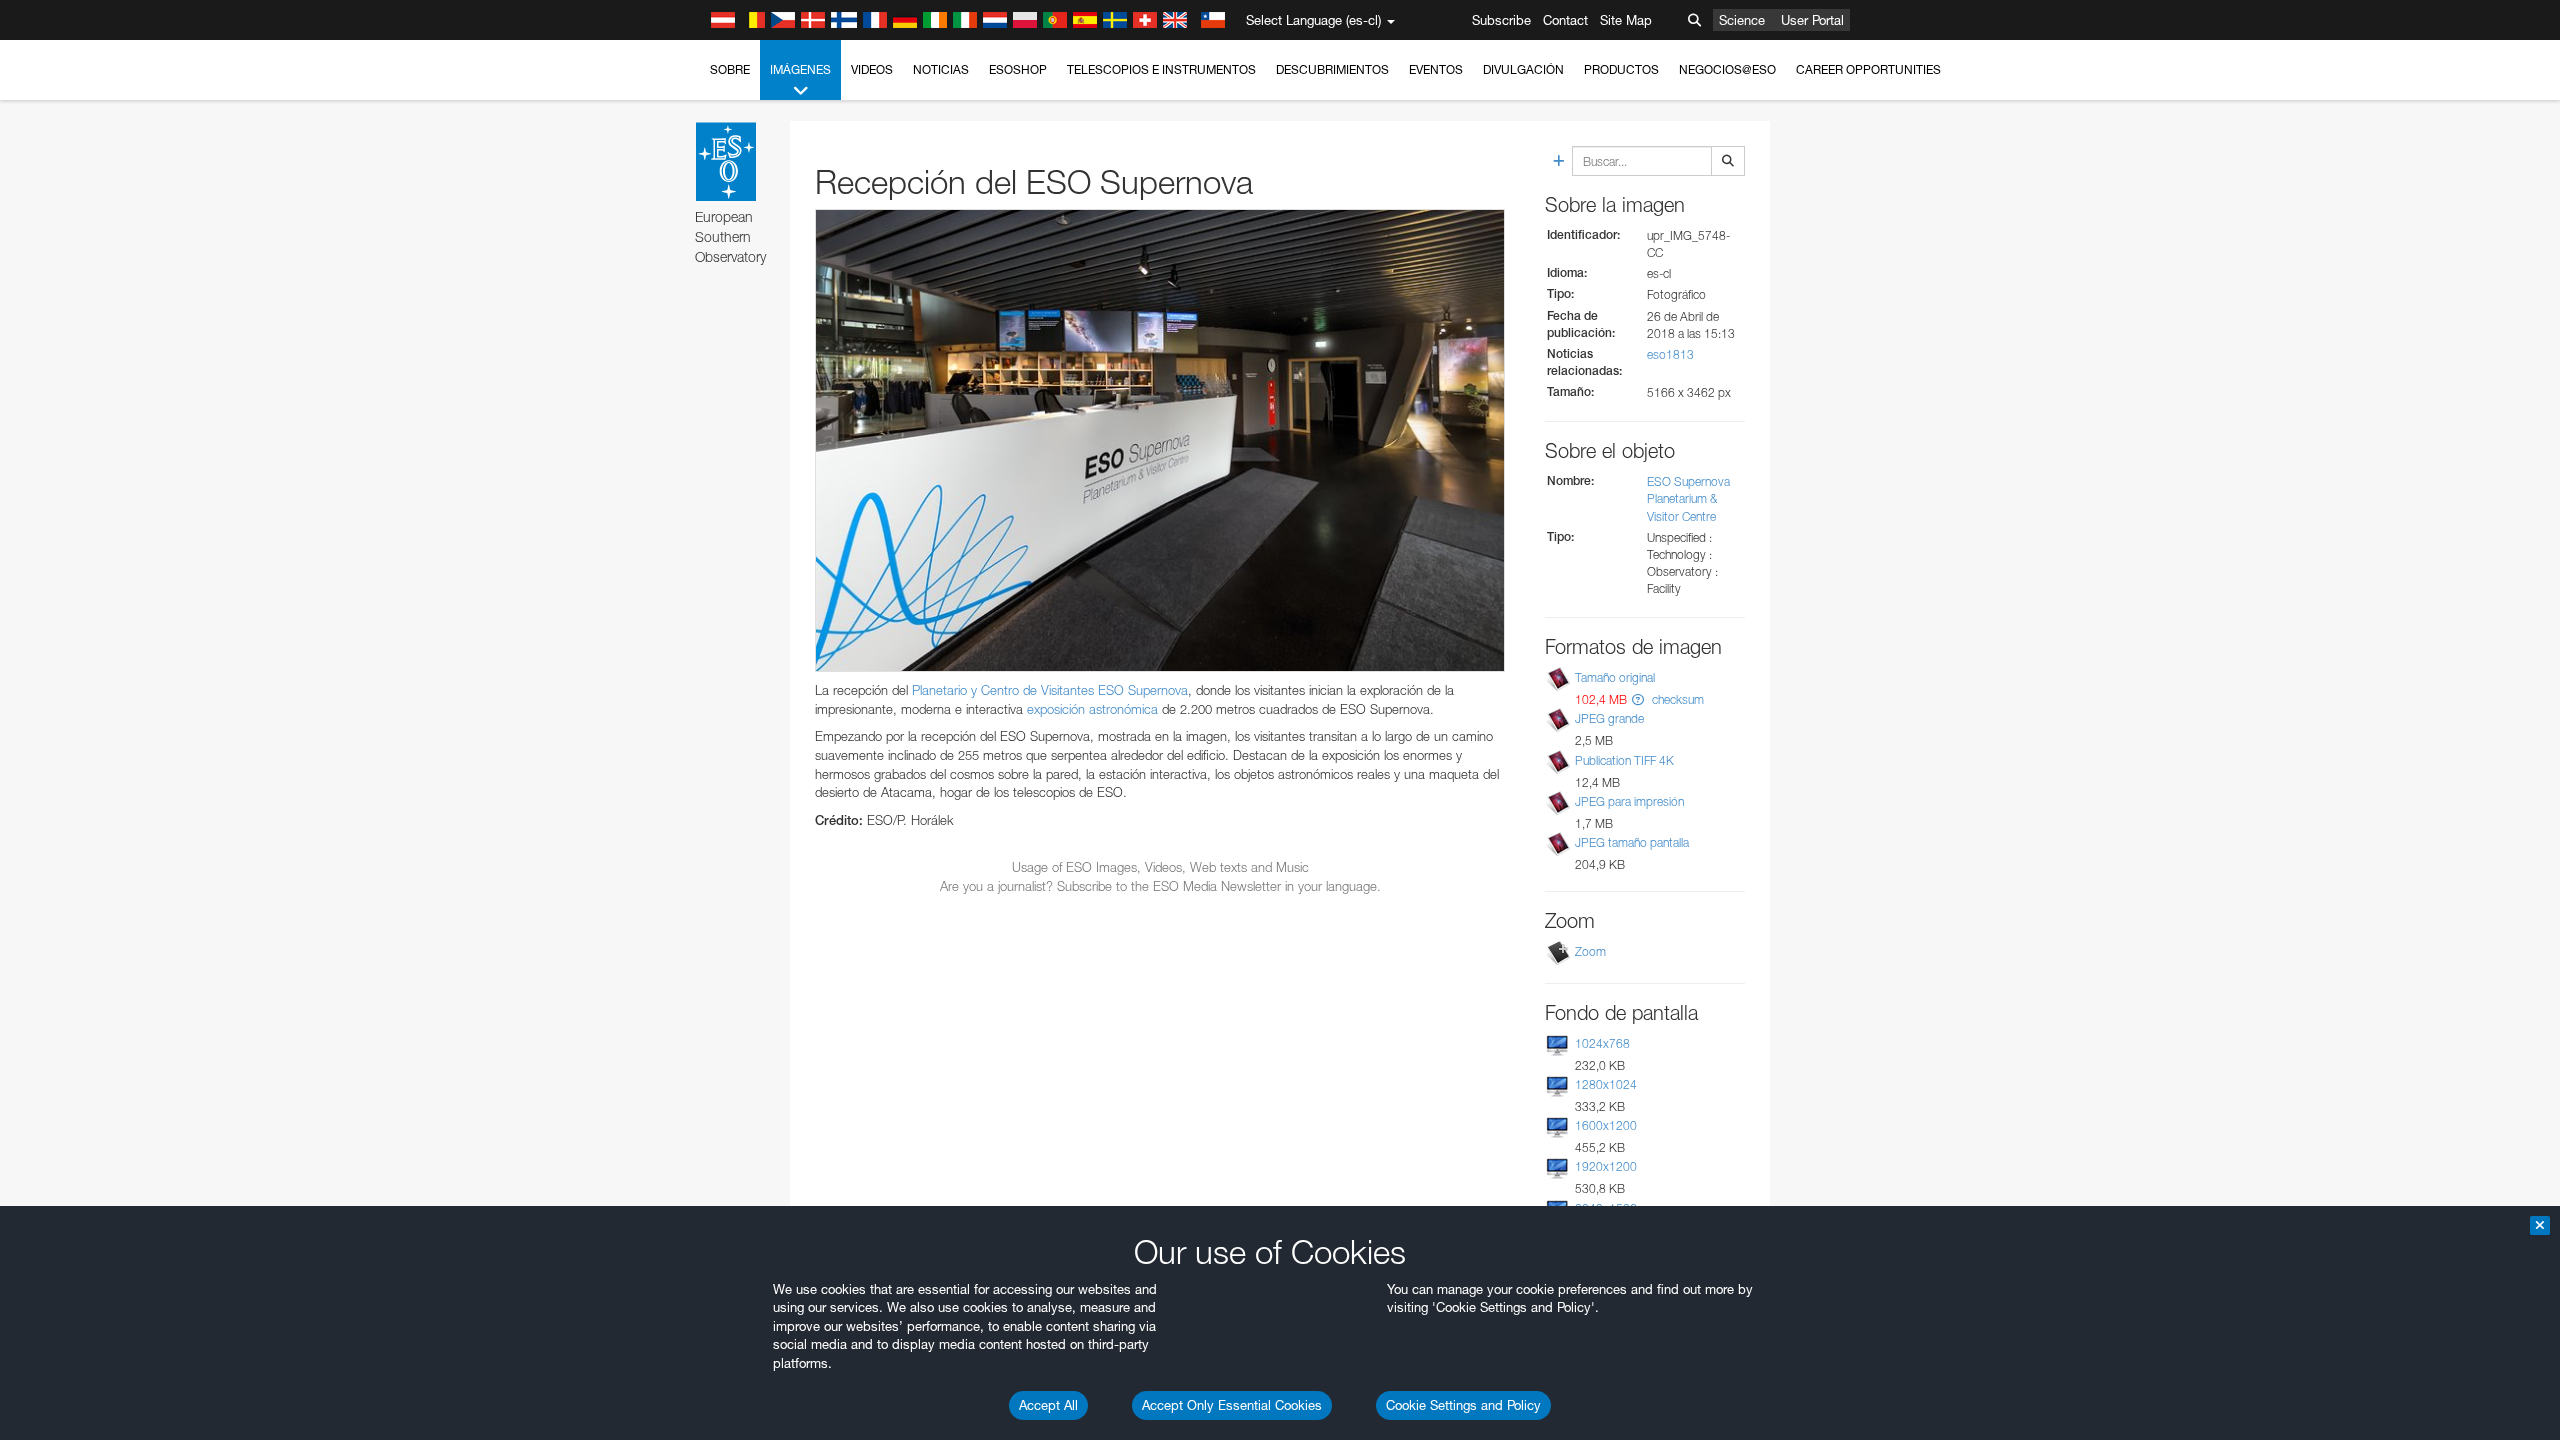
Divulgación (1523, 69)
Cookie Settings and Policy (1463, 1405)
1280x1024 (1606, 1084)
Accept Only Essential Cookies (1232, 1405)
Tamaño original (1615, 677)
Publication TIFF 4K (1624, 760)
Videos (872, 69)
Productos (1621, 69)
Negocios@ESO (1727, 69)
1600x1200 (1606, 1125)
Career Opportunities (1868, 69)
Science (1742, 20)
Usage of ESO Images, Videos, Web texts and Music (1160, 867)
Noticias (941, 69)
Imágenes (800, 69)
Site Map (1626, 20)
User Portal (1812, 20)
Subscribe (1501, 20)
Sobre (730, 69)
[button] (1638, 699)
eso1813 (1670, 354)
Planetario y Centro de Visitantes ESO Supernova (1050, 690)
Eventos (1436, 69)
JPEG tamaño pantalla (1632, 842)
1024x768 (1602, 1043)
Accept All (1048, 1405)
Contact (1565, 20)
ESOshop (1018, 69)
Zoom (1590, 951)
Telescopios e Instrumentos (1161, 69)
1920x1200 (1606, 1166)
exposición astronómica (1092, 709)
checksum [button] (1676, 699)
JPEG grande (1609, 718)
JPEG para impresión (1629, 801)
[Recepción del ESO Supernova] (1160, 440)
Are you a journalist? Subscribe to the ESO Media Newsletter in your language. (1160, 886)
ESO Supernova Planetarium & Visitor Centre (1688, 498)
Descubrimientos (1332, 69)
